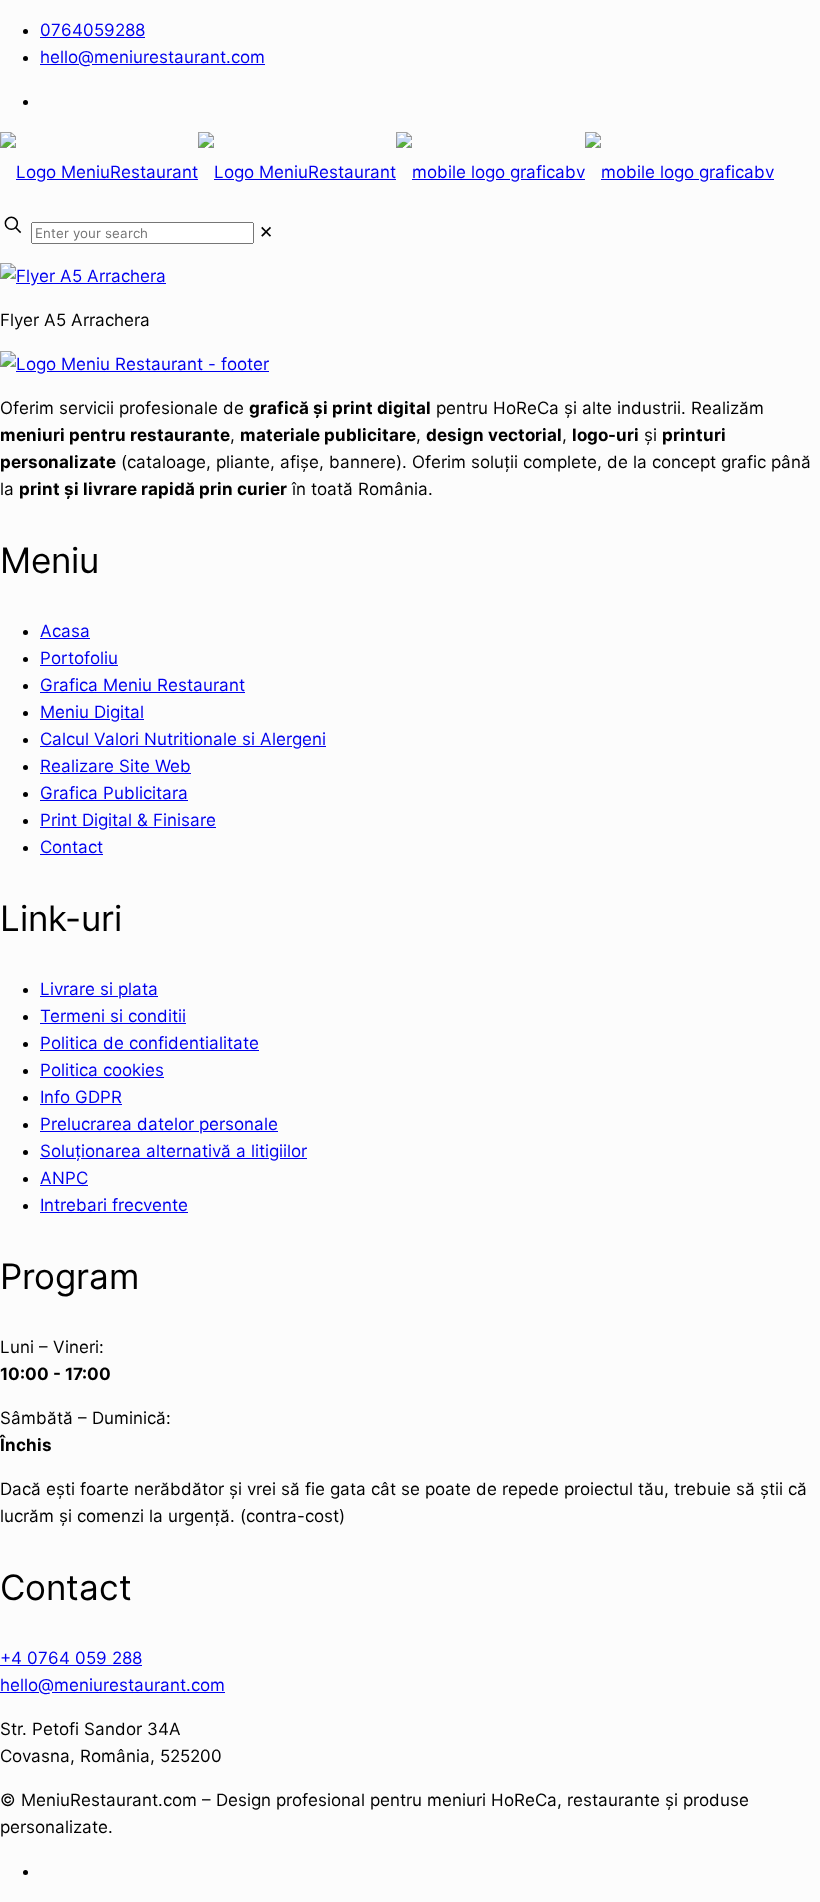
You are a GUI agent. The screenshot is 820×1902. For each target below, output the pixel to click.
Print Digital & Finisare (128, 820)
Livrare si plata (99, 989)
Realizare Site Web (115, 766)
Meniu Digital (92, 712)
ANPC (64, 1178)
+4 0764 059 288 (71, 1658)
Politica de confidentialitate (149, 1043)
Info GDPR (81, 1097)
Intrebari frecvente (114, 1205)
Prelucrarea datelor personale (159, 1124)
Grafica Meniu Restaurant (142, 685)
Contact (71, 847)
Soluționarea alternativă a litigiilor (173, 1151)
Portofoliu (79, 658)
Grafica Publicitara (114, 793)
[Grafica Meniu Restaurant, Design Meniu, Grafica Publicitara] (387, 172)
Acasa (65, 631)
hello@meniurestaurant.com (152, 57)
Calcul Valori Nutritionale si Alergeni (183, 739)
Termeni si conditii (113, 1016)
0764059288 (92, 30)
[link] (266, 232)
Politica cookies (102, 1070)
